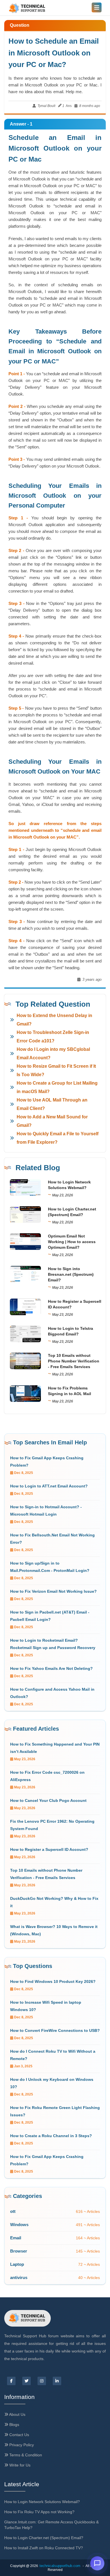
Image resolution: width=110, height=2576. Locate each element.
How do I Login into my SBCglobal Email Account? (53, 1054)
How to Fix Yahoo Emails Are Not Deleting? (51, 1668)
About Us (17, 2414)
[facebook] (11, 2381)
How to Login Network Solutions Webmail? (42, 2502)
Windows (19, 2225)
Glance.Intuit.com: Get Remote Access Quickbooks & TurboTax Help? (51, 2525)
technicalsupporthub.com (60, 2566)
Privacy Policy (21, 2445)
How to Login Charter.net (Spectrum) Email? (44, 2538)
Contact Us (19, 2435)
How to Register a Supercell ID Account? (49, 1849)
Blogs (14, 2425)
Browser (19, 2251)
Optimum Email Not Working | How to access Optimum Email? (72, 1242)
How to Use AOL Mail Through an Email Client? (52, 1104)
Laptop (17, 2264)
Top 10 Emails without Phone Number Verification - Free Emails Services (74, 1361)
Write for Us (19, 2465)
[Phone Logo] (27, 9)
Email (16, 2238)
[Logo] (27, 2318)
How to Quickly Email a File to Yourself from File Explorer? (58, 1138)
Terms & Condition (25, 2455)
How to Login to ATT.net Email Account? (49, 1486)
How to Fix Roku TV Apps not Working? (39, 2512)
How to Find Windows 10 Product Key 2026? (53, 1981)
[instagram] (42, 2381)
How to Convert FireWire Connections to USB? (55, 2030)
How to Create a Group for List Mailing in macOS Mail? (57, 1087)
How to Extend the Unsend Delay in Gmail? (54, 1020)
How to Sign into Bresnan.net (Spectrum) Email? (71, 1274)
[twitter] (27, 2381)
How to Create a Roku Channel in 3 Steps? (51, 2136)
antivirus (19, 2277)
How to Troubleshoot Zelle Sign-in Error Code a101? (53, 1037)
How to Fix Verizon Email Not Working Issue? (53, 1591)
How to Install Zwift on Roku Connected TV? (44, 2548)
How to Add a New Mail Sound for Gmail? (52, 1121)
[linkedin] (57, 2381)
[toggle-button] (97, 7)
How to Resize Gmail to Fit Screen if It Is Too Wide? (56, 1070)
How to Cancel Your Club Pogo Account (48, 1800)
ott (13, 2211)
